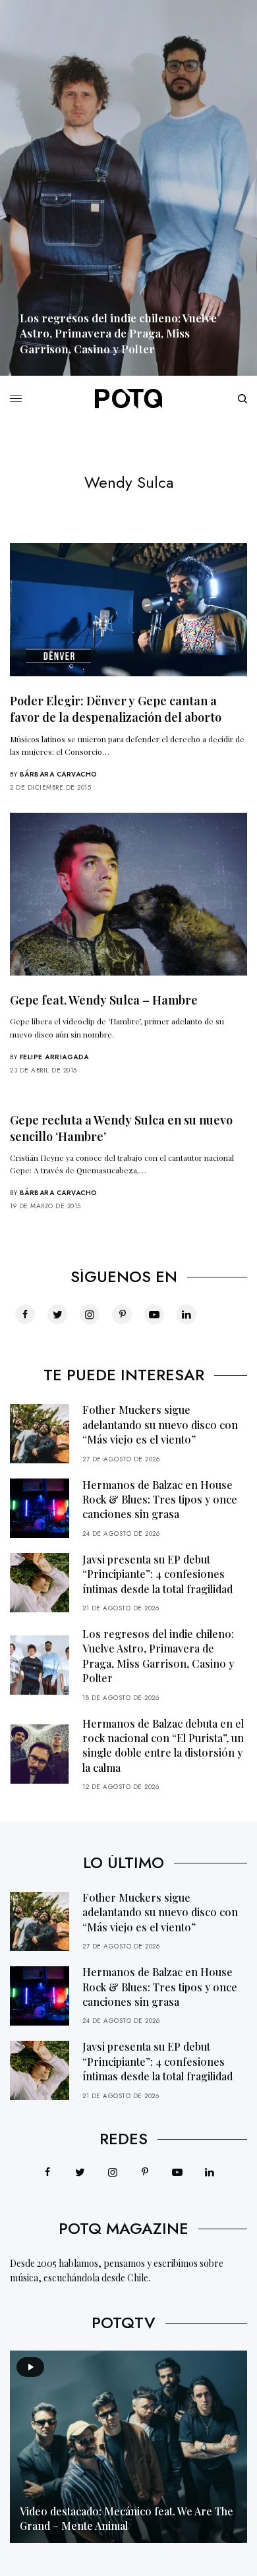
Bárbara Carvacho (59, 774)
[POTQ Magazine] (128, 399)
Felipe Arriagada (54, 1057)
